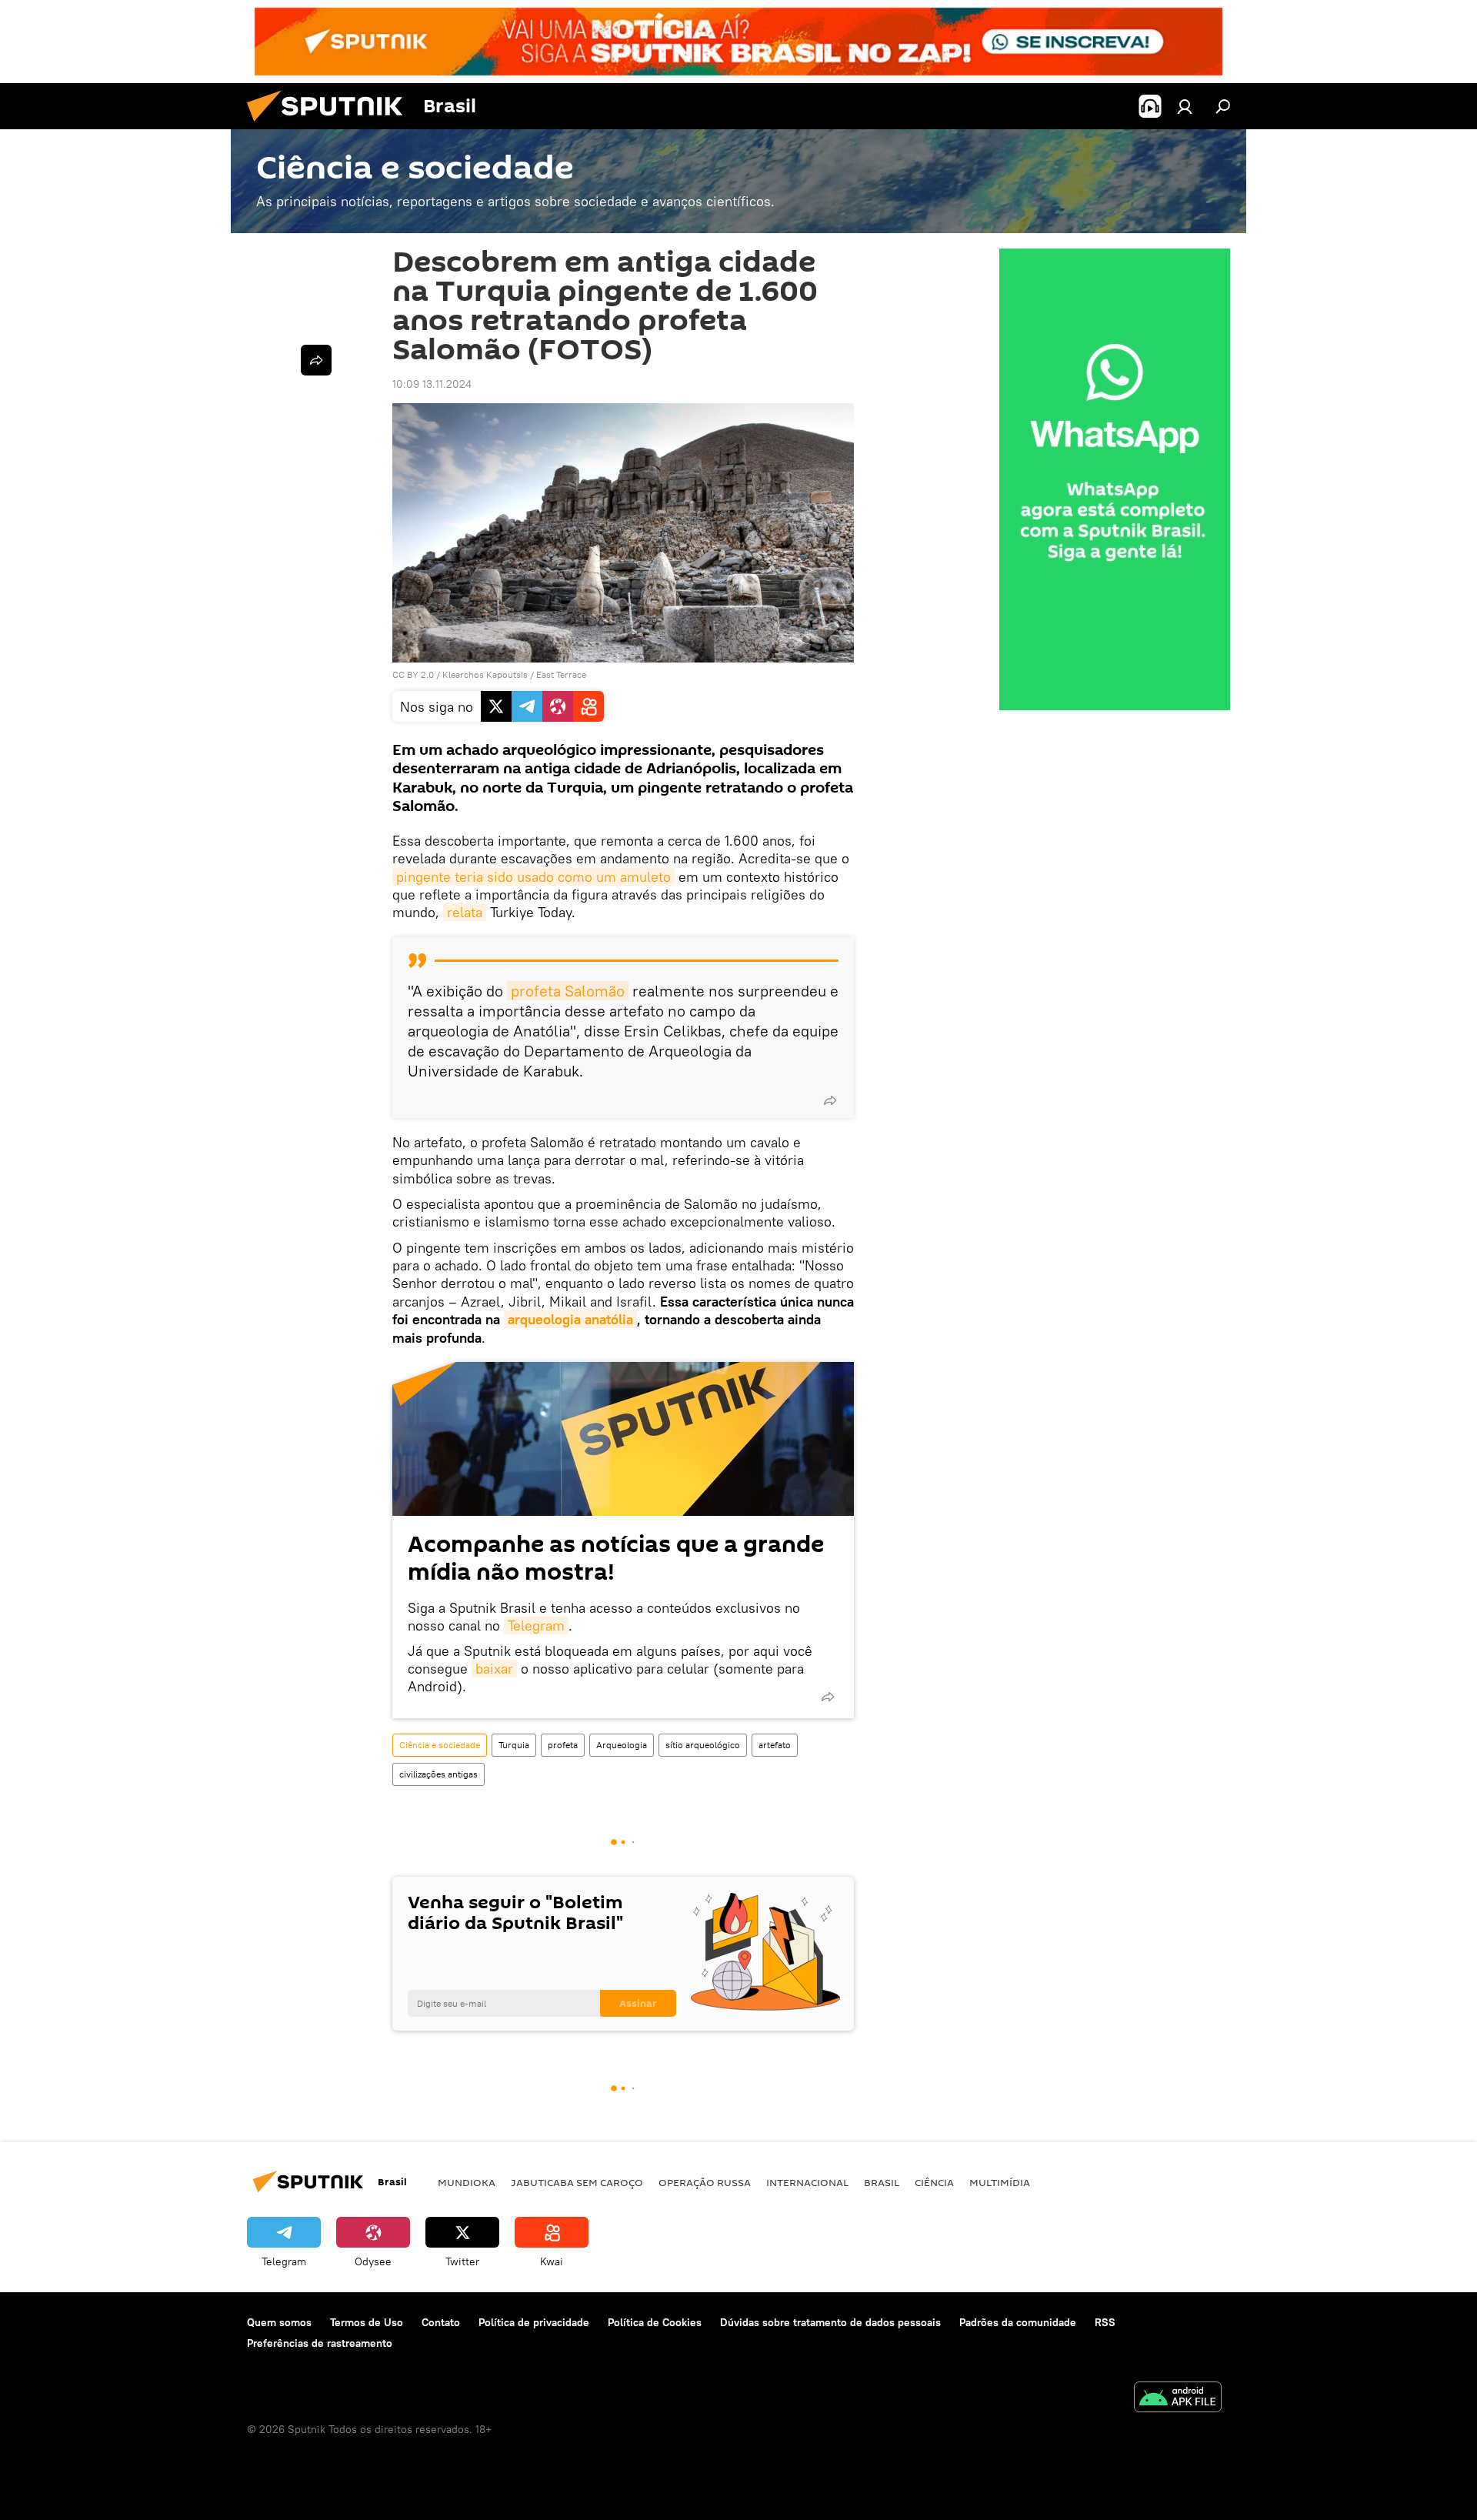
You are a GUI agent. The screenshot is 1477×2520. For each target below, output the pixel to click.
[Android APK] (1178, 2399)
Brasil (882, 2182)
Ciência (934, 2182)
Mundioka (467, 2182)
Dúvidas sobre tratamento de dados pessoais (830, 2322)
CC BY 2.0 (413, 674)
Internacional (807, 2182)
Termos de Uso (367, 2322)
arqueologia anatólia (570, 1319)
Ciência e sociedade (440, 1745)
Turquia (514, 1745)
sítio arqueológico (703, 1745)
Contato (441, 2322)
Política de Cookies (655, 2322)
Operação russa (705, 2182)
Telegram (536, 1625)
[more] (830, 1100)
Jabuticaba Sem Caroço (577, 2182)
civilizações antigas (438, 1774)
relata (465, 912)
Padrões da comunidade (1018, 2322)
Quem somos (279, 2322)
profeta (563, 1745)
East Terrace (561, 674)
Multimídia (1000, 2182)
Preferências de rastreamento (320, 2343)
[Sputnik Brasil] (331, 125)
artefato (775, 1745)
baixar (494, 1669)
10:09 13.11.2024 (432, 384)
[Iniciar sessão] (1185, 106)
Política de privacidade (534, 2322)
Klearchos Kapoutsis (485, 674)
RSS (1105, 2322)
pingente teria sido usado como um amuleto (533, 877)
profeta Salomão (568, 991)
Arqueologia (622, 1745)
